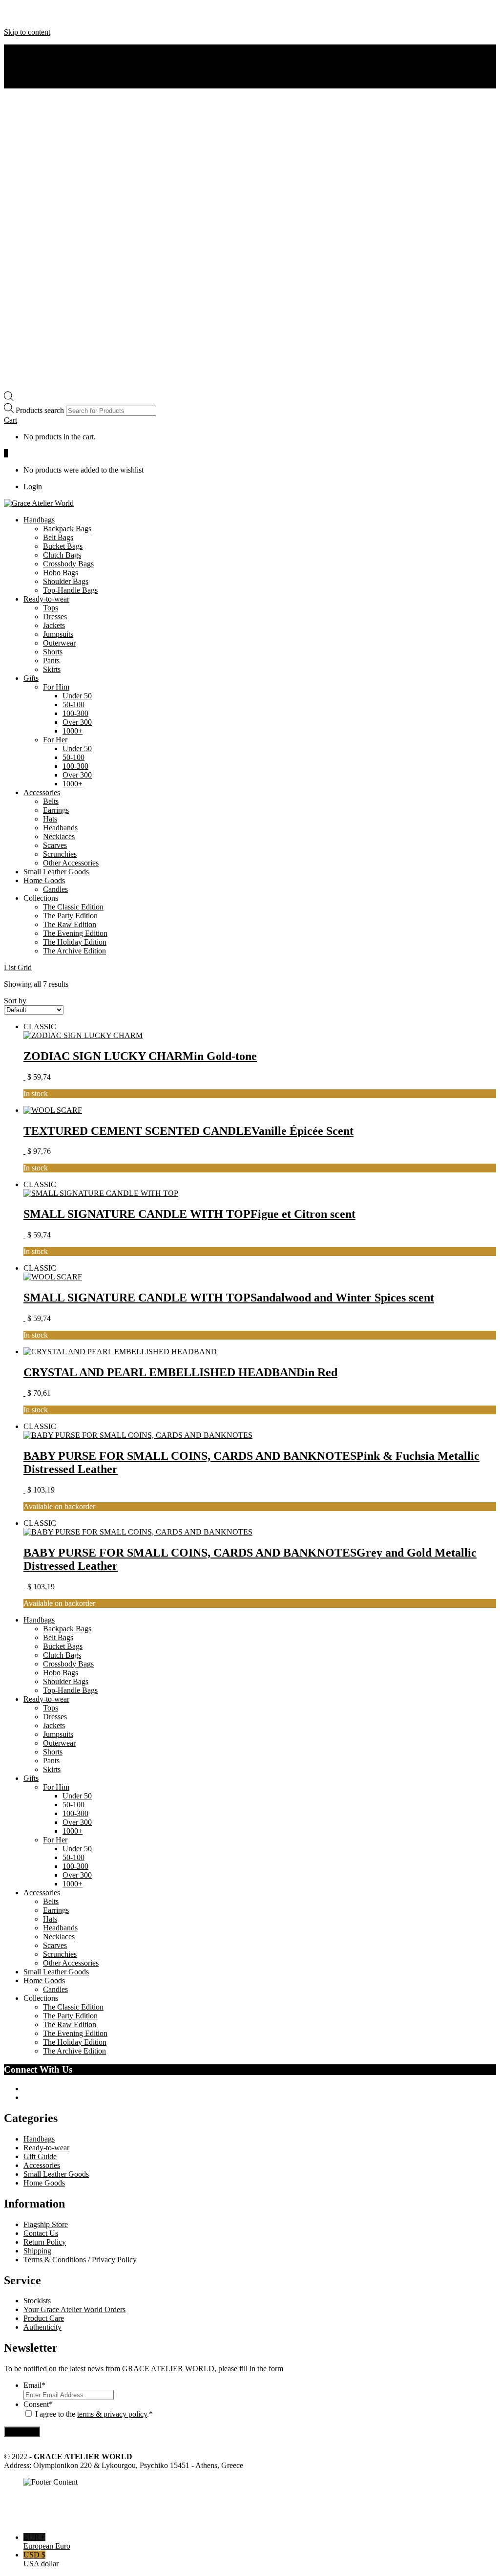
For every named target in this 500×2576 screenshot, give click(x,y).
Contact (35, 66)
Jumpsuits (58, 634)
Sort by (15, 1001)
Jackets (54, 625)
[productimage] (83, 1035)
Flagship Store (46, 2224)
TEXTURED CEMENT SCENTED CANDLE (188, 1131)
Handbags (39, 520)
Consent (38, 2404)
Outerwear (59, 643)
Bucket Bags (63, 546)
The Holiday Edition (75, 942)
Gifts (31, 678)
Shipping (37, 2251)
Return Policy (45, 2242)
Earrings (56, 810)
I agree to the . (92, 2414)
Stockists (37, 2301)
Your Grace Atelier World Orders (74, 2309)
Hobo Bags (61, 573)
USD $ (41, 2559)
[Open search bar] (9, 399)
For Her (55, 740)
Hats (50, 819)
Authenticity (42, 57)
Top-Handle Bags (70, 590)
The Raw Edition (70, 924)
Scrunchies (60, 854)
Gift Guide (40, 2156)
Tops (51, 608)
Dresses (55, 617)
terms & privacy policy (112, 2414)
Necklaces (59, 836)
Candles (55, 889)
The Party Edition (70, 916)
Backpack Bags (67, 529)
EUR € (47, 2542)
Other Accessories (71, 863)
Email (34, 2385)
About (33, 49)
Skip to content (27, 32)
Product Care (44, 2318)
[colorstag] (24, 1077)
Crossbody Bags (68, 564)
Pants (51, 660)
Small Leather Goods (56, 872)
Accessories (42, 792)
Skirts (52, 669)
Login (33, 487)
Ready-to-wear (46, 599)
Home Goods (44, 880)
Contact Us (41, 2233)
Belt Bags (58, 537)
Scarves (55, 845)
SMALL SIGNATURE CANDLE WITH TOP (189, 1214)
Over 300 (77, 722)
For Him (56, 687)
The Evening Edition (75, 933)
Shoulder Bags (66, 581)
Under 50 (77, 696)
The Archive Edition (74, 951)
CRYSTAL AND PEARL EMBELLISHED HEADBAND (180, 1372)
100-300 (75, 713)
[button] (10, 420)
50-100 (73, 704)
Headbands (60, 828)
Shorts (53, 652)
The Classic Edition (73, 907)
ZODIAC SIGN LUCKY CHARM (140, 1056)
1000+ (73, 731)
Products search (41, 410)
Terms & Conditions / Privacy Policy (80, 2260)
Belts (51, 801)
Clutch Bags (62, 555)
